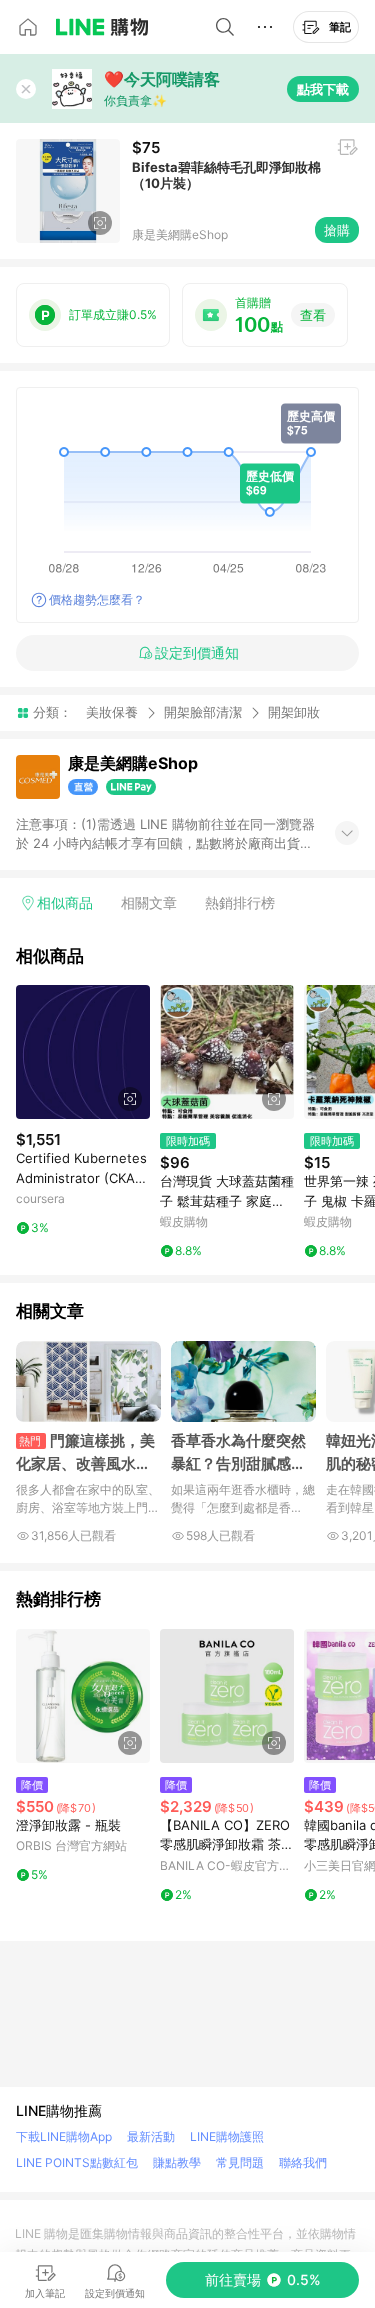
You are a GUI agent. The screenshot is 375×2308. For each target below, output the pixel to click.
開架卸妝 (294, 712)
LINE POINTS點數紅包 (77, 2162)
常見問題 (240, 2162)
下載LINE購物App (64, 2136)
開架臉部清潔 (203, 712)
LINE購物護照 (227, 2136)
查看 (313, 315)
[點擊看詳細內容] (83, 1052)
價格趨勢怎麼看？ (97, 599)
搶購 (337, 230)
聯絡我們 (303, 2162)
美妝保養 (112, 712)
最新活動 (151, 2136)
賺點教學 (177, 2162)
